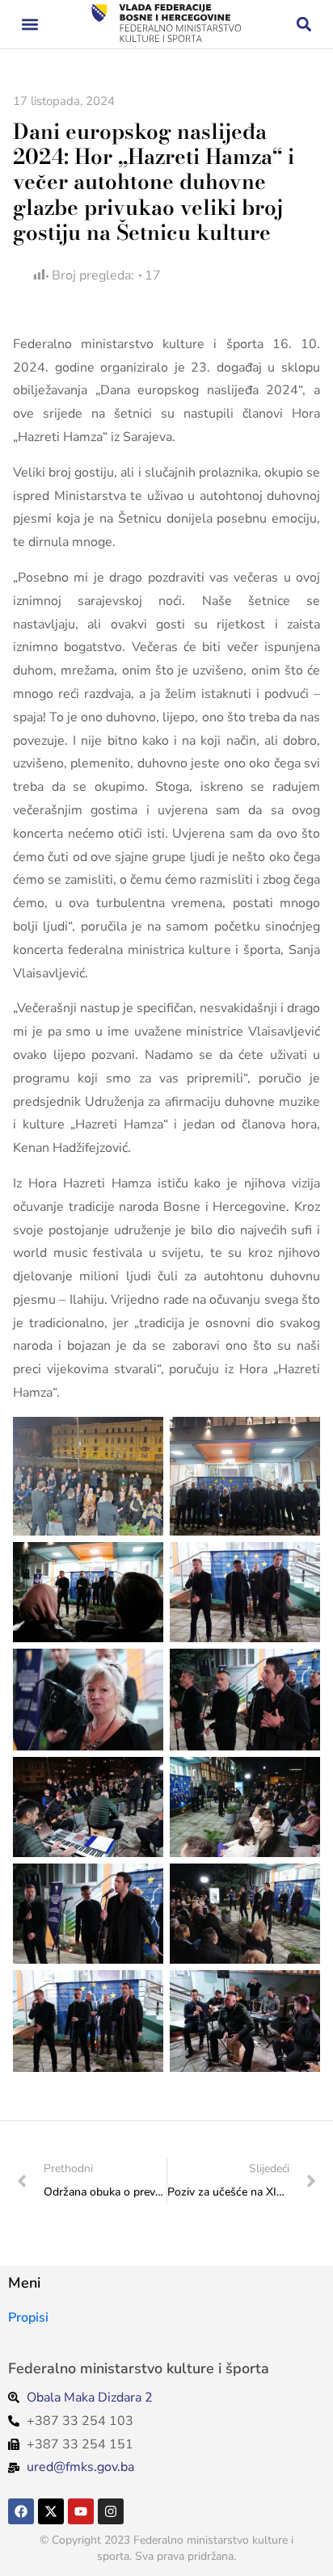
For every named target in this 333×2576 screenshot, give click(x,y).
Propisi (28, 2318)
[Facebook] (21, 2511)
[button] (30, 25)
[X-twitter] (51, 2511)
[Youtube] (81, 2511)
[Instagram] (111, 2511)
